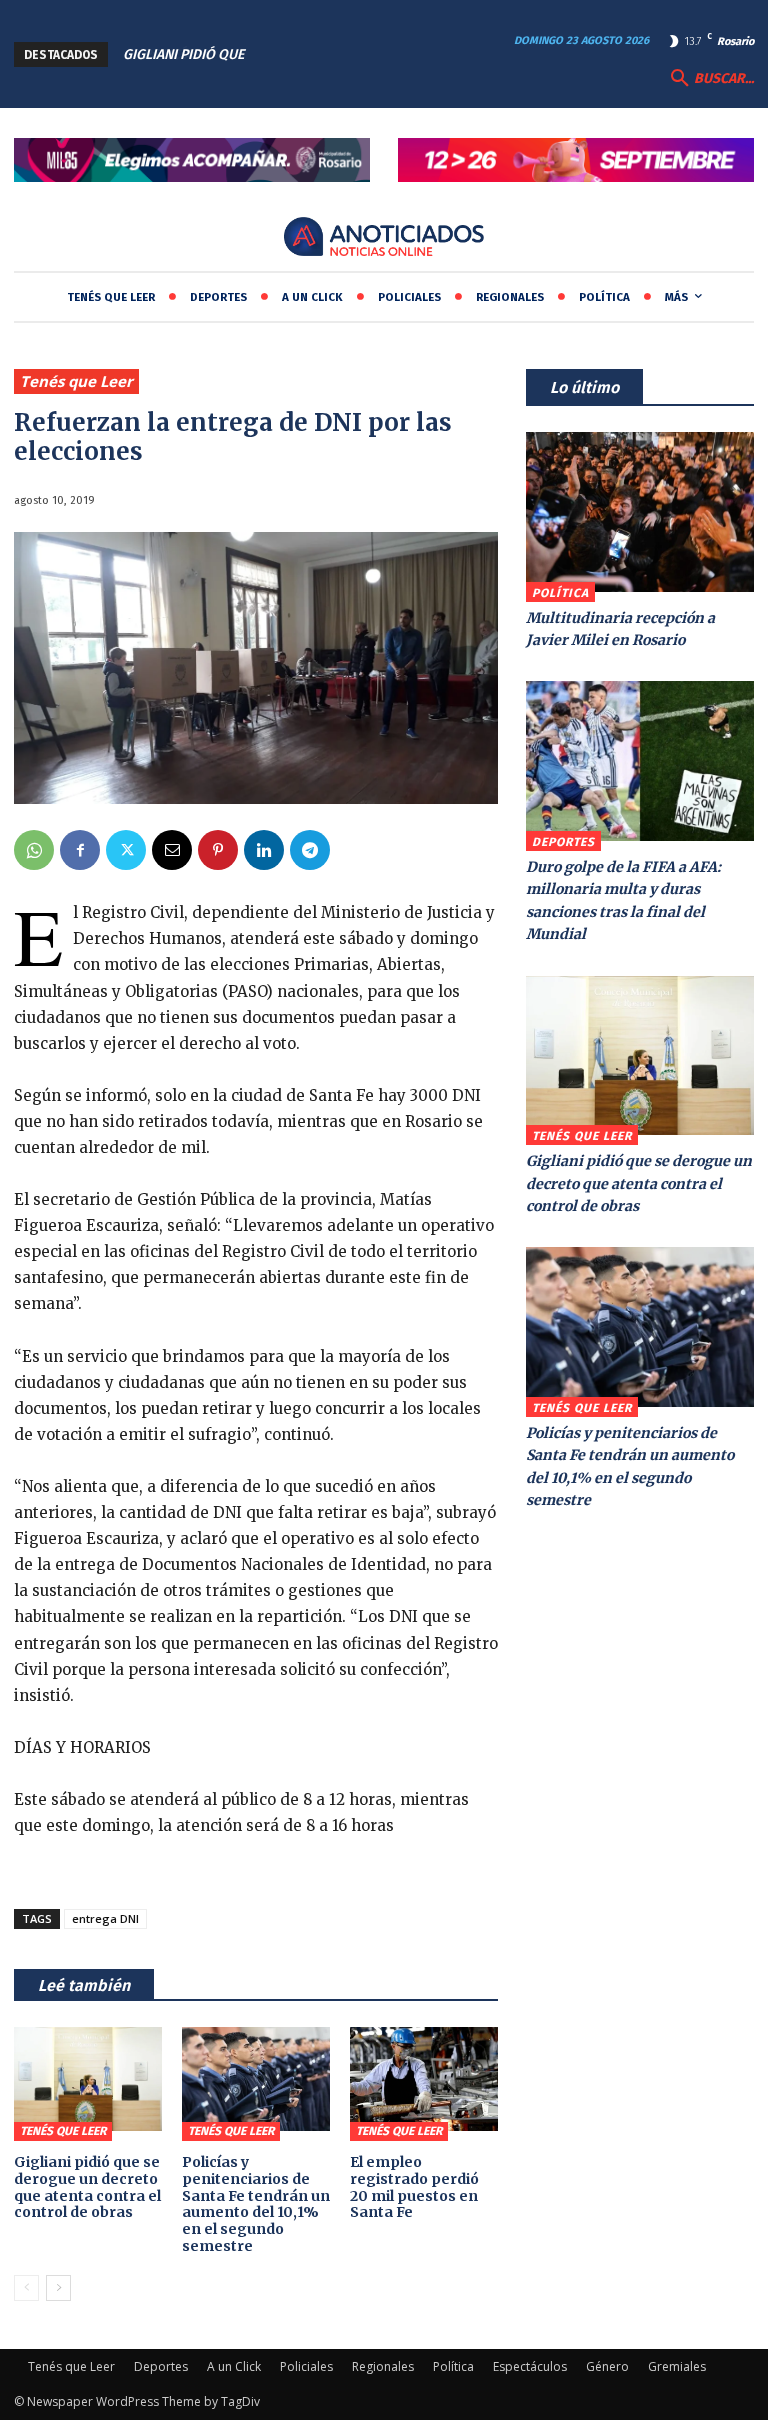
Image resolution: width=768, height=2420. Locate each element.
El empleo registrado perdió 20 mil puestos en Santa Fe (414, 2187)
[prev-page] (26, 2288)
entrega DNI (105, 1918)
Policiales (306, 2366)
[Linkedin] (264, 850)
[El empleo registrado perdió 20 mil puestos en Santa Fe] (424, 2079)
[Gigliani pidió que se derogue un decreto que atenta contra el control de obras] (88, 2079)
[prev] (319, 54)
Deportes (563, 842)
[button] (710, 79)
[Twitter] (126, 850)
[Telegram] (310, 850)
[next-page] (58, 2288)
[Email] (172, 850)
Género (607, 2366)
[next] (351, 54)
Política (560, 593)
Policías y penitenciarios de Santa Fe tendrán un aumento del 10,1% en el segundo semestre (256, 2204)
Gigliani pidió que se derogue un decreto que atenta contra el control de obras (87, 2187)
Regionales (383, 2366)
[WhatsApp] (34, 850)
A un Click (234, 2366)
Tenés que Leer (76, 381)
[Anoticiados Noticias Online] (384, 238)
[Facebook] (80, 850)
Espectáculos (530, 2366)
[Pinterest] (218, 850)
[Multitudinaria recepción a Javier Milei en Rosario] (640, 512)
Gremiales (677, 2366)
